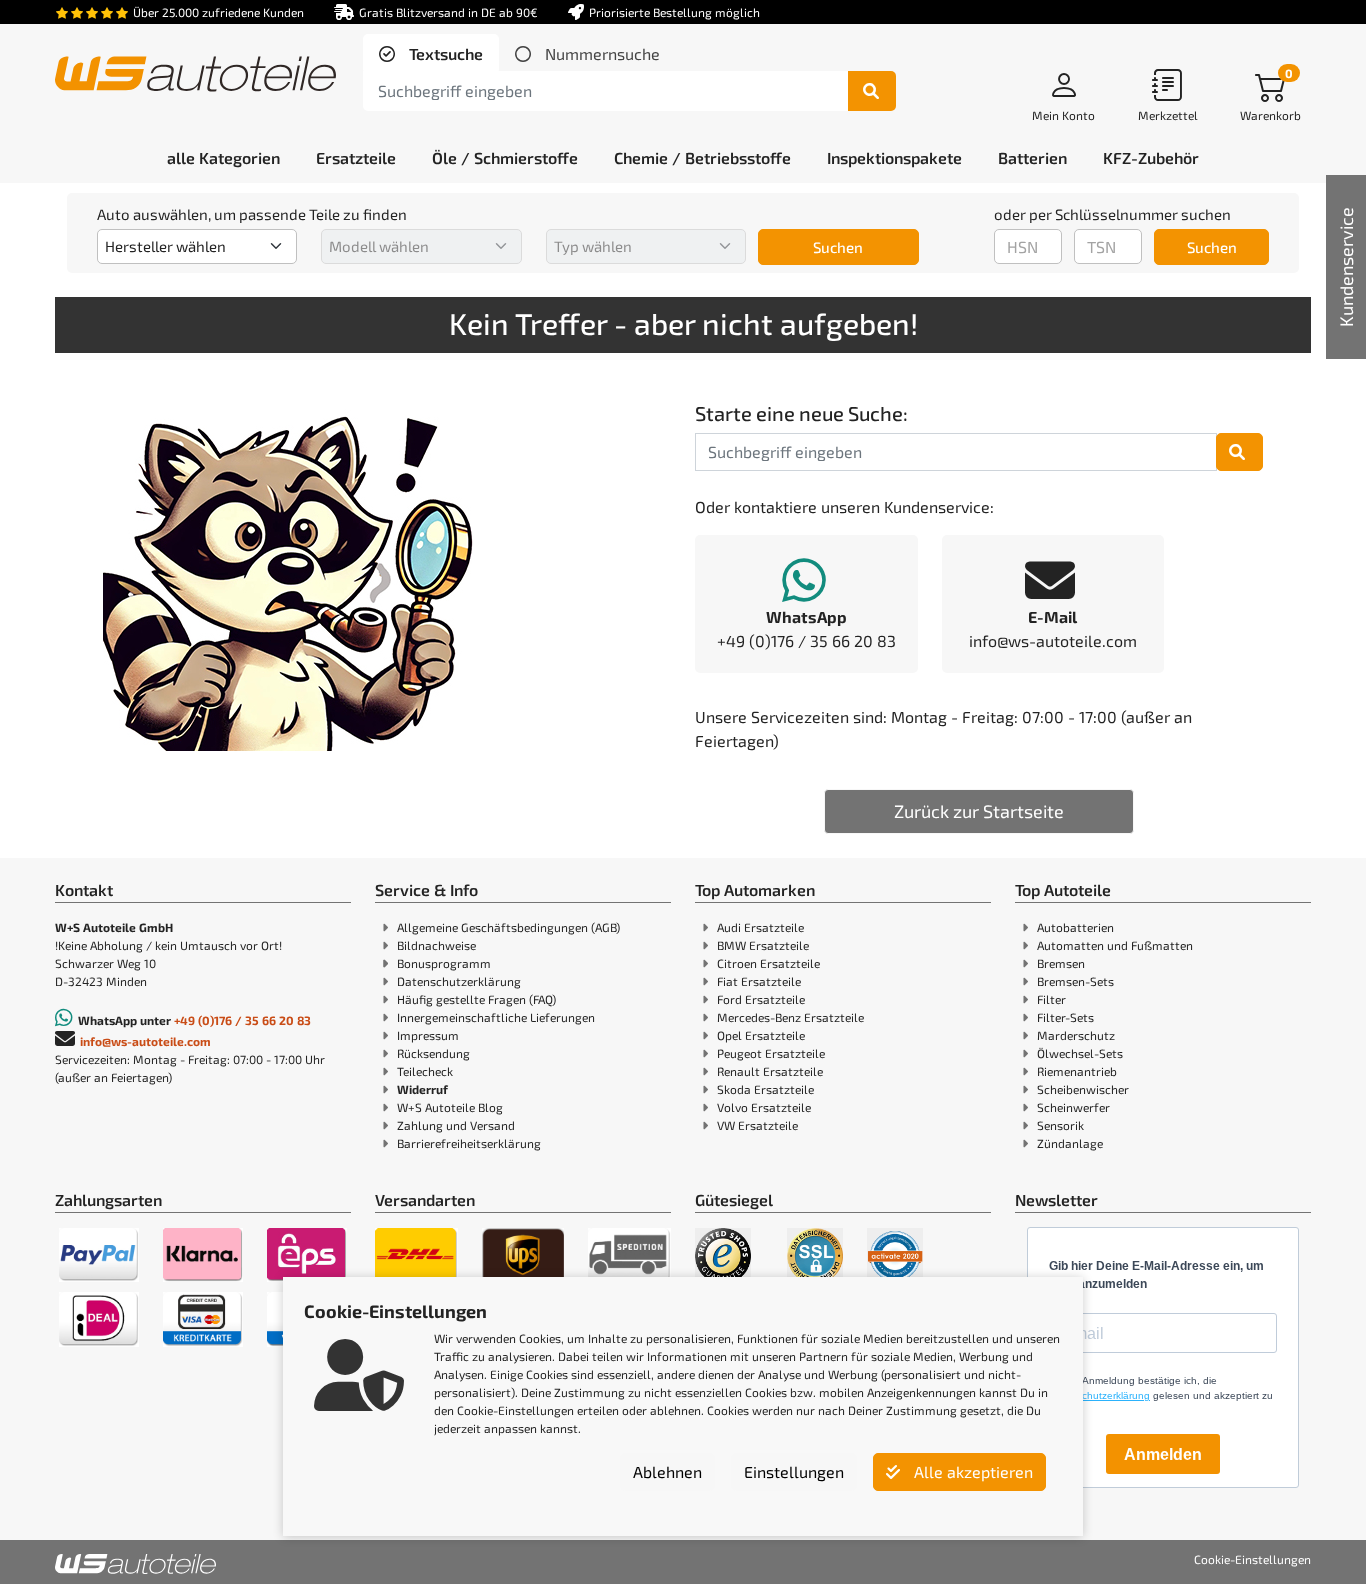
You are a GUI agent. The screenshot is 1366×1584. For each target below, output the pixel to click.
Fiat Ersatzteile (759, 981)
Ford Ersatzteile (761, 999)
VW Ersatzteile (757, 1125)
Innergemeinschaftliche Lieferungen (496, 1017)
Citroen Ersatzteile (768, 963)
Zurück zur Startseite (979, 811)
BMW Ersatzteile (763, 945)
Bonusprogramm (444, 963)
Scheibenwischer (1083, 1089)
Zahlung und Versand (456, 1125)
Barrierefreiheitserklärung (469, 1143)
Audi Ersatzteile (760, 927)
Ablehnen (667, 1471)
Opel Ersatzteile (761, 1035)
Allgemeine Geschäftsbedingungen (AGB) (508, 927)
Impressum (428, 1035)
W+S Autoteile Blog (450, 1107)
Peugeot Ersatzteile (771, 1053)
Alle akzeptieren (971, 1471)
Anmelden (1163, 1454)
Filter (1051, 999)
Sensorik (1060, 1125)
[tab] (431, 54)
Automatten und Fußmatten (1115, 945)
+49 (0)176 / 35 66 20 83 (242, 1020)
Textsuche (444, 53)
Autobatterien (1075, 927)
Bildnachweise (436, 945)
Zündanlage (1070, 1143)
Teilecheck (425, 1071)
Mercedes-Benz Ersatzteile (790, 1017)
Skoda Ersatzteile (765, 1089)
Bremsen (1061, 963)
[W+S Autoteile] (195, 75)
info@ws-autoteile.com (145, 1041)
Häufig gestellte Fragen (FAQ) (476, 999)
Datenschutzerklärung (459, 981)
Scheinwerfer (1073, 1107)
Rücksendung (433, 1053)
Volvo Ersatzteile (764, 1107)
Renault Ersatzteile (770, 1071)
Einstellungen (794, 1471)
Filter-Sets (1065, 1017)
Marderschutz (1076, 1035)
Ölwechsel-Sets (1080, 1053)
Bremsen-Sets (1075, 981)
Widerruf (422, 1089)
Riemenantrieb (1077, 1071)
